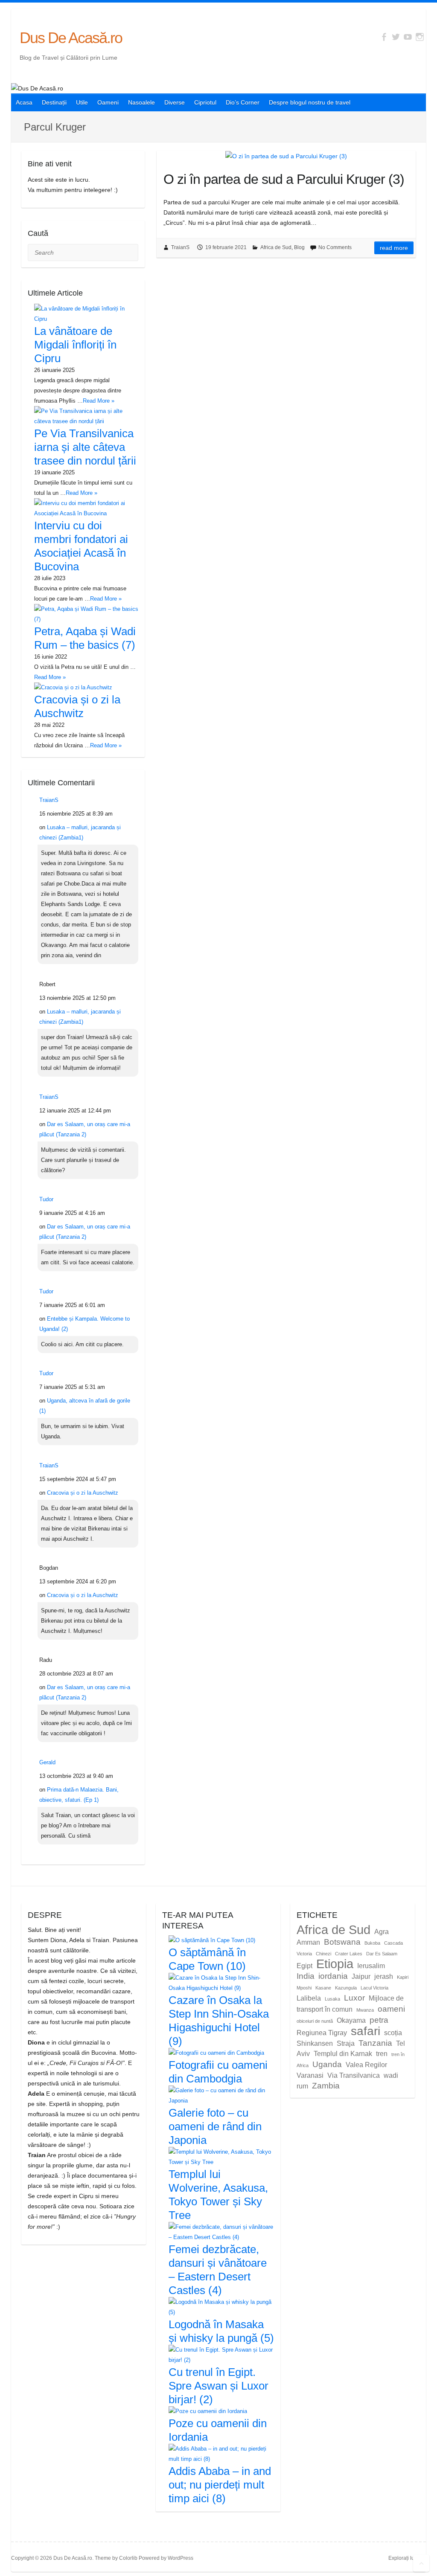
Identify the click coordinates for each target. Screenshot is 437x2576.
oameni (391, 2009)
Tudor (46, 1199)
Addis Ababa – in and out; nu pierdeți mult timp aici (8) (220, 2485)
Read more (394, 248)
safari (366, 2031)
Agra (382, 1932)
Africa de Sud (276, 247)
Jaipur (361, 1976)
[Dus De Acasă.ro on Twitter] (396, 37)
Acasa (24, 102)
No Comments (335, 247)
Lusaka (332, 1999)
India (306, 1976)
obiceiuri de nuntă (315, 2021)
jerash (384, 1976)
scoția (393, 2033)
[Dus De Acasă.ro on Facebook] (384, 37)
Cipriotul (205, 102)
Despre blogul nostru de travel (310, 102)
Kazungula (346, 1988)
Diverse (175, 102)
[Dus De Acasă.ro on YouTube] (408, 37)
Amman (308, 1942)
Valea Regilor (366, 2065)
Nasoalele (141, 102)
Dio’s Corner (243, 102)
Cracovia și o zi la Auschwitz (83, 1493)
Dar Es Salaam (382, 1954)
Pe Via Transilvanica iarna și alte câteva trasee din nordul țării (85, 447)
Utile (82, 102)
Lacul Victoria (374, 1988)
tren (382, 2054)
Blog (299, 247)
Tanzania (375, 2043)
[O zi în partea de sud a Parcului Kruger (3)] (286, 156)
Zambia (326, 2086)
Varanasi (310, 2075)
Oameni (108, 102)
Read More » (99, 401)
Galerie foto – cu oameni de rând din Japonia (215, 2126)
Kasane (323, 1988)
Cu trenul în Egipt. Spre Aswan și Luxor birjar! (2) (218, 2386)
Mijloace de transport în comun (350, 2004)
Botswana (342, 1942)
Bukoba (372, 1943)
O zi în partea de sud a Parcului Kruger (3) (284, 179)
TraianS (180, 247)
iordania (333, 1976)
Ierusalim (371, 1966)
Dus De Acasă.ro (71, 38)
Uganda (327, 2064)
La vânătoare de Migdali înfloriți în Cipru (75, 345)
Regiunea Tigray (322, 2033)
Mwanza (365, 2010)
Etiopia (335, 1964)
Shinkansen (315, 2043)
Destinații (54, 102)
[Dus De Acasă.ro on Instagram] (420, 37)
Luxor (354, 1998)
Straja (346, 2043)
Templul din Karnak (343, 2054)
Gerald (47, 1762)
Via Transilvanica (354, 2075)
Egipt (304, 1966)
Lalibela (309, 1998)
